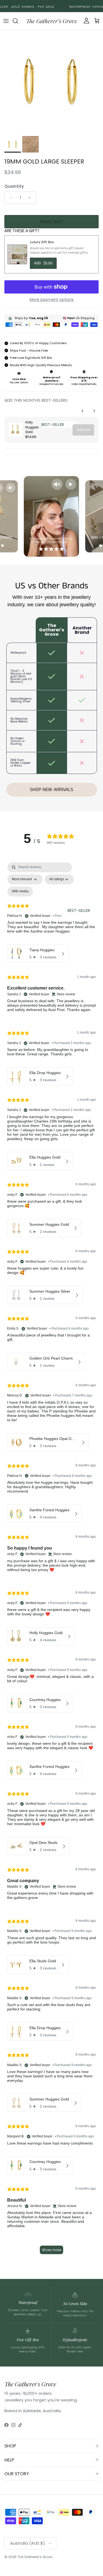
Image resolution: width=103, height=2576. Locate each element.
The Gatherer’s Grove (35, 2557)
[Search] (18, 21)
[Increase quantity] (31, 198)
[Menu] (6, 21)
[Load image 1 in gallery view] (51, 82)
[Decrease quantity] (9, 198)
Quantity (14, 186)
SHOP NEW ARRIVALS (51, 790)
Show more (51, 2250)
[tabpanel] (51, 1561)
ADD (43, 263)
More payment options (52, 300)
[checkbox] (20, 892)
